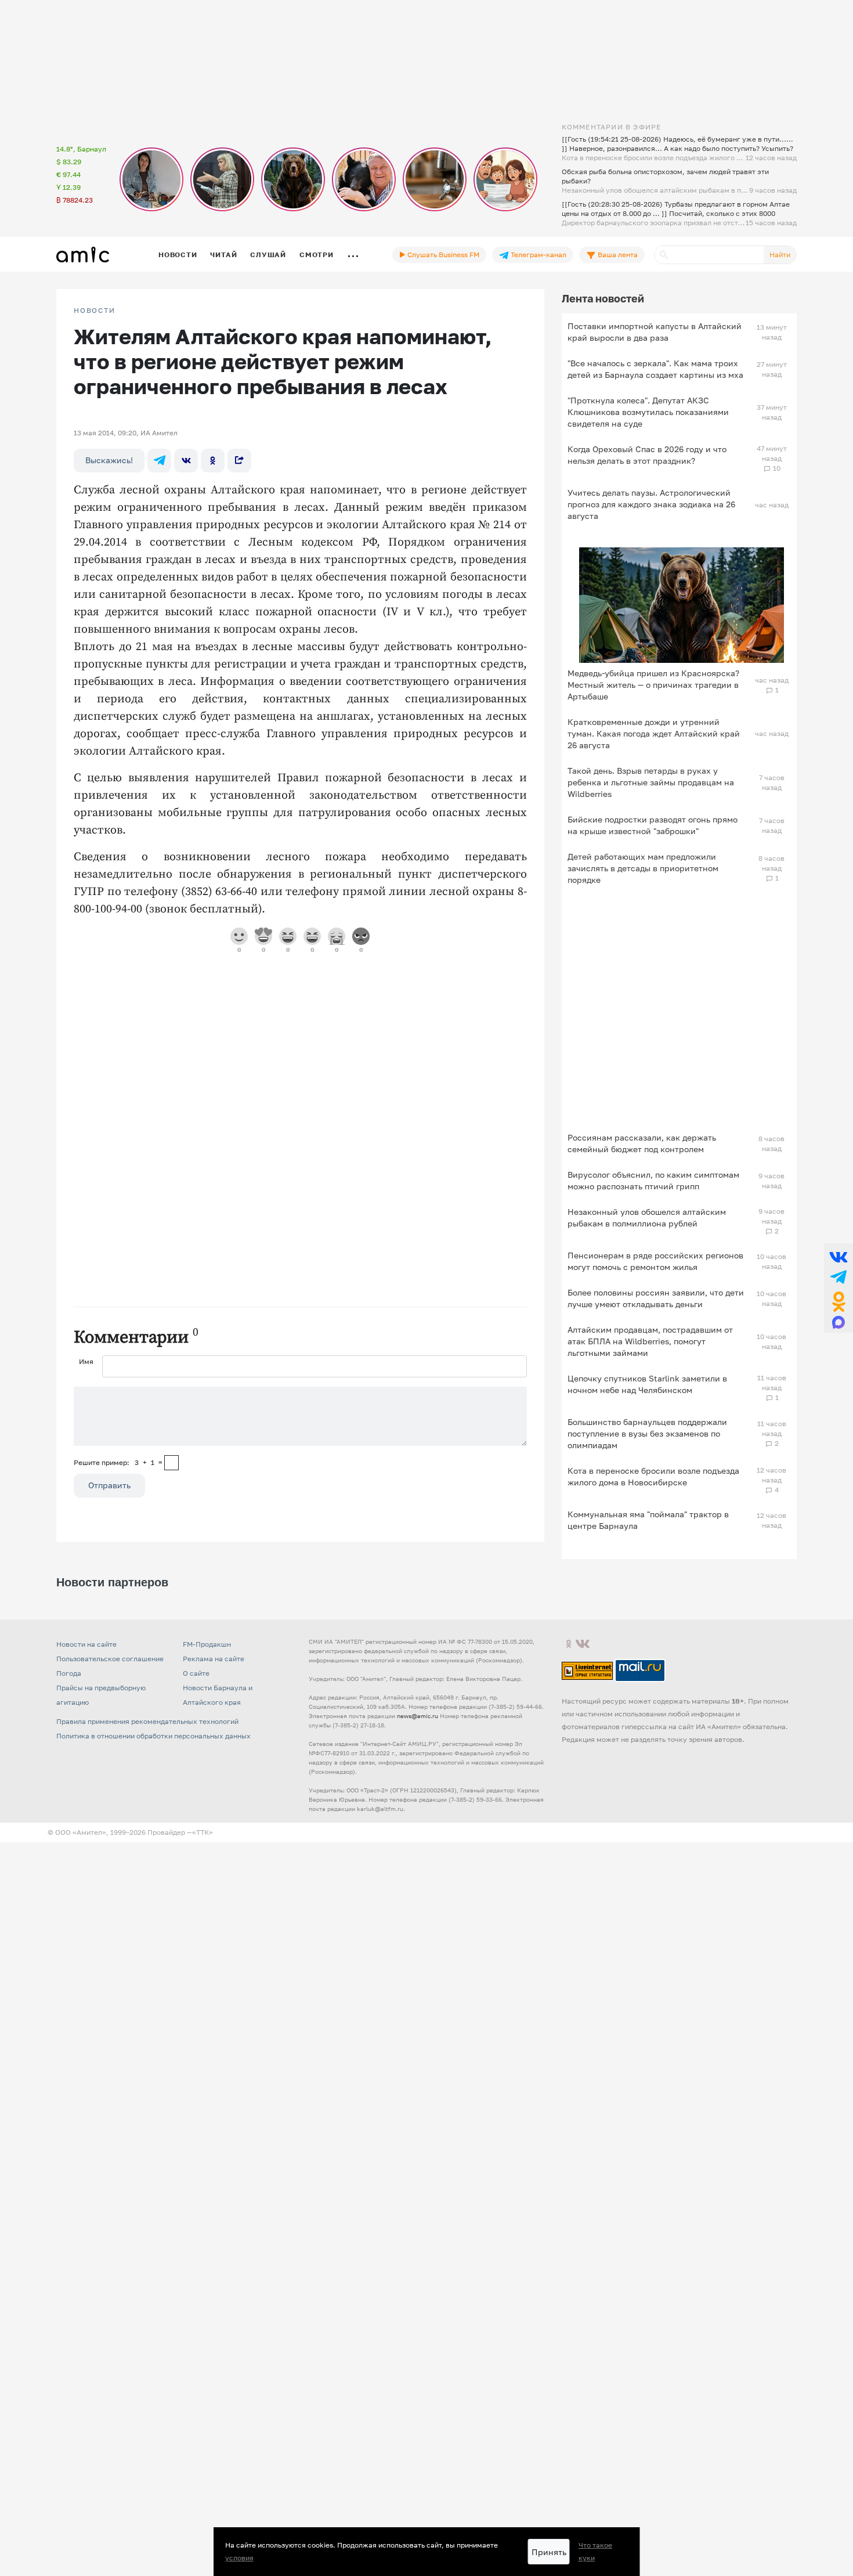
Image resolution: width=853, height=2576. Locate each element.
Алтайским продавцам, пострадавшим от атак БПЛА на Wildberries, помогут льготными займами (650, 1341)
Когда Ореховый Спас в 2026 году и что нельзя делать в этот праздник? (647, 455)
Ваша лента (617, 255)
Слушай (268, 255)
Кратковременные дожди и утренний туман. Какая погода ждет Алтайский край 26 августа (654, 733)
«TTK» (203, 1832)
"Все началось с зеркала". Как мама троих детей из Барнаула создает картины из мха (655, 369)
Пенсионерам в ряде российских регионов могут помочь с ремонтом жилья (655, 1261)
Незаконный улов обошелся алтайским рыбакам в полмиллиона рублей (647, 1217)
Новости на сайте (86, 1644)
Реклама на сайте (214, 1659)
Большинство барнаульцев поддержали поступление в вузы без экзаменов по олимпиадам (647, 1433)
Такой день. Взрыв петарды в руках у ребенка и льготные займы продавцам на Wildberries (651, 782)
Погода (69, 1673)
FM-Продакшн (207, 1644)
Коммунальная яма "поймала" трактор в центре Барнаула (648, 1520)
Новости (178, 255)
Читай (223, 255)
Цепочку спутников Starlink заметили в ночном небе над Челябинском (647, 1384)
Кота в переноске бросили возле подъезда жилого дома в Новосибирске (653, 1476)
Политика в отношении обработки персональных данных (153, 1736)
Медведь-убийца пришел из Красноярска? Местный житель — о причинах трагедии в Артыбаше (653, 685)
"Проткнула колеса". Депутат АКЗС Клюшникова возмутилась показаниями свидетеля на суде (648, 412)
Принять (549, 2552)
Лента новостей (603, 298)
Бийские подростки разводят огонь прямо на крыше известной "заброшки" (653, 825)
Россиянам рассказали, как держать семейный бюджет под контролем (642, 1143)
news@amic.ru (418, 1716)
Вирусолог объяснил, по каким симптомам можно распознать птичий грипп (653, 1180)
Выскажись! (109, 460)
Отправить (109, 1485)
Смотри (317, 255)
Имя (86, 1361)
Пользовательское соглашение (110, 1659)
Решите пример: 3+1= (118, 1462)
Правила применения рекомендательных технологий (147, 1721)
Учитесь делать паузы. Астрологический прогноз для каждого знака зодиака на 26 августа (651, 504)
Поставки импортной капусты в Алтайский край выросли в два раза (655, 332)
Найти (780, 255)
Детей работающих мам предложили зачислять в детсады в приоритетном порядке (643, 868)
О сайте (196, 1673)
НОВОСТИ (95, 311)
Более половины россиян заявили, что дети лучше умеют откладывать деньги (656, 1298)
